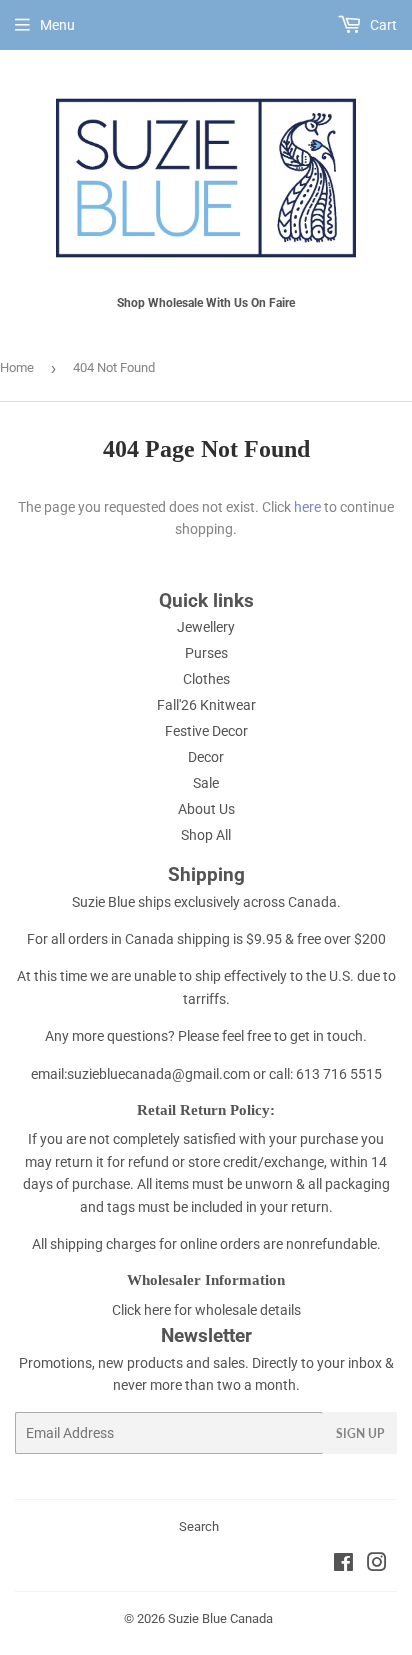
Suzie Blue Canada (220, 1618)
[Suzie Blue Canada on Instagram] (377, 1565)
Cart (382, 25)
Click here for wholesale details (206, 1310)
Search (199, 1526)
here (307, 507)
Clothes (206, 679)
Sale (206, 783)
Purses (206, 653)
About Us (206, 809)
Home (17, 367)
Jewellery (206, 627)
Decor (206, 757)
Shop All (206, 835)
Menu (57, 25)
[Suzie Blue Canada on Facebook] (343, 1565)
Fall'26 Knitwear (206, 705)
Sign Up (360, 1433)
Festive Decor (206, 731)
